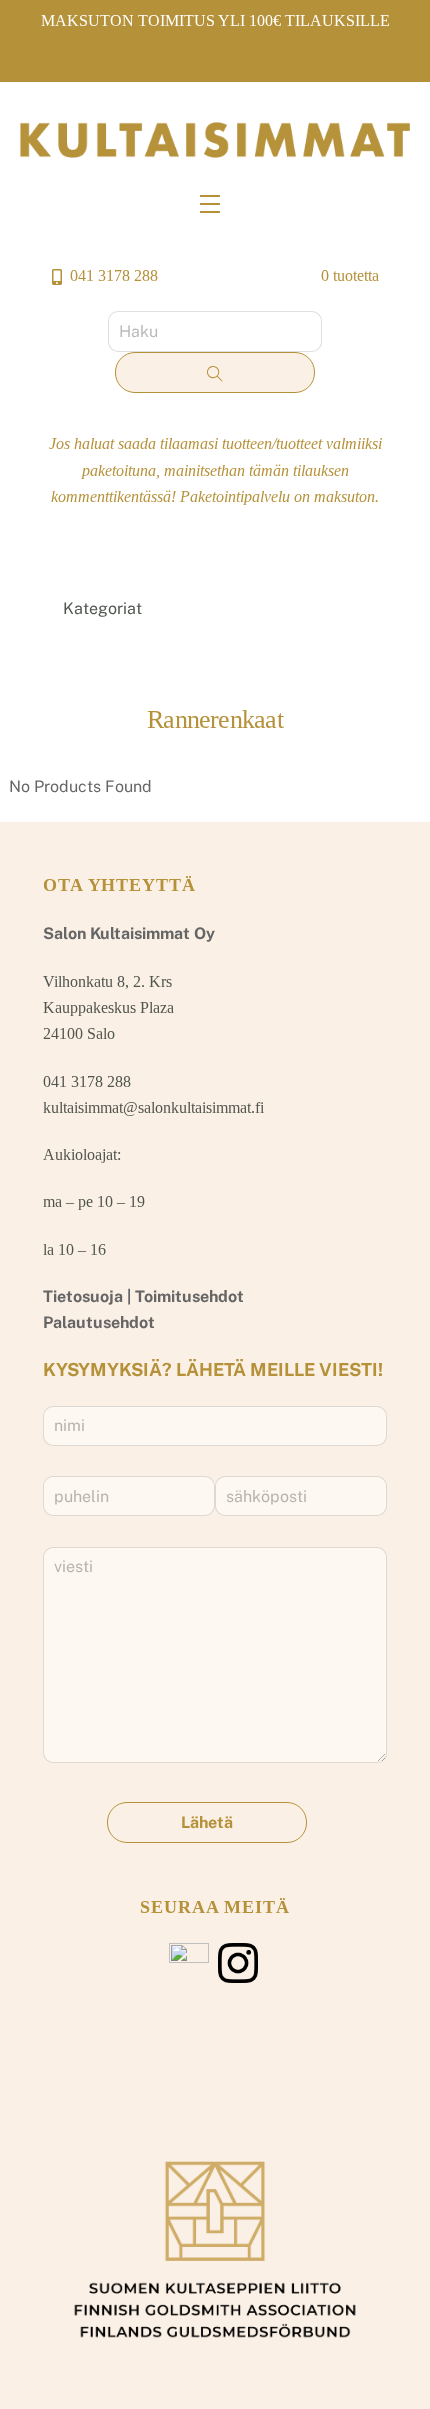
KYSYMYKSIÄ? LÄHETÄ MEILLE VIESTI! (213, 1369)
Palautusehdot (99, 1322)
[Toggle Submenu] (352, 609)
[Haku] (215, 373)
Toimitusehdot (189, 1296)
